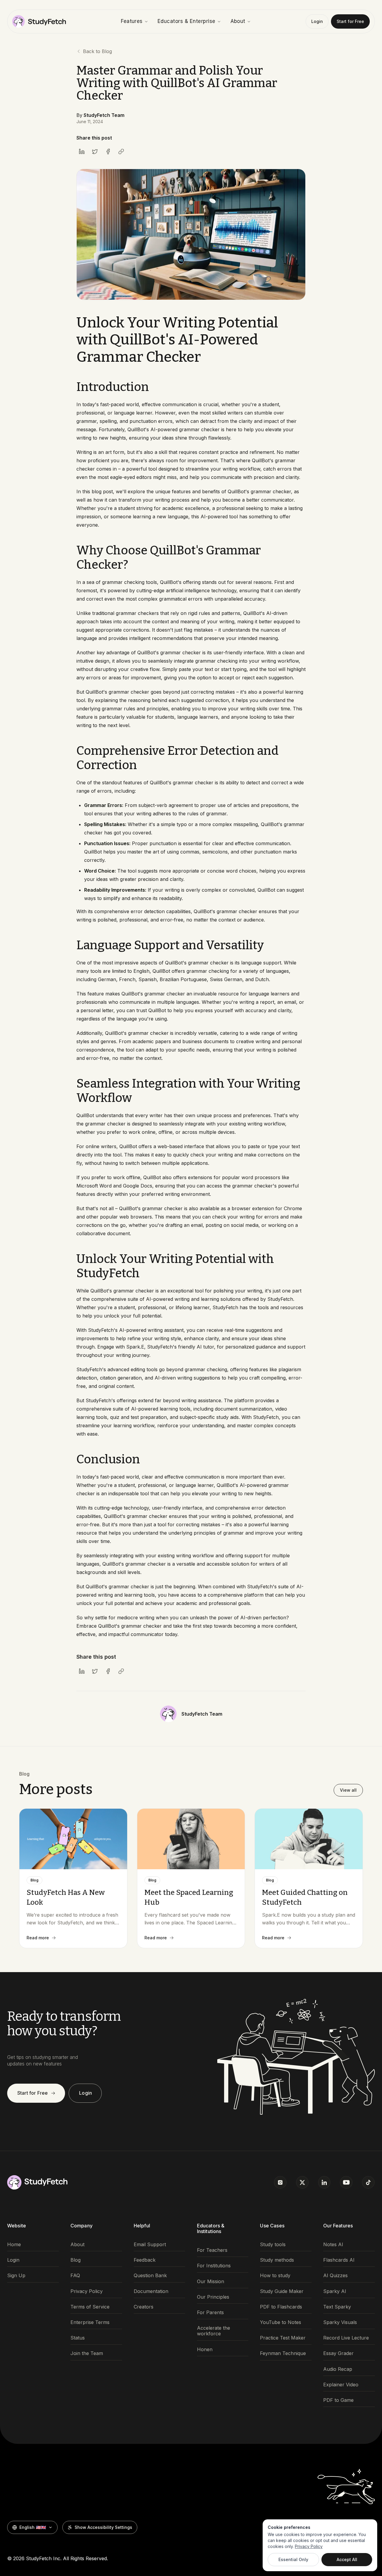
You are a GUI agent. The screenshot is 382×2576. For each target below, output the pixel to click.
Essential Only (293, 2559)
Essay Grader (338, 2353)
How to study (275, 2276)
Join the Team (87, 2353)
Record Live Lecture (346, 2338)
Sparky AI (335, 2291)
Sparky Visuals (340, 2322)
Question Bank (150, 2276)
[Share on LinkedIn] (82, 151)
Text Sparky (337, 2307)
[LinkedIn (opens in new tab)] (324, 2182)
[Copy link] (121, 151)
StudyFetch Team (104, 115)
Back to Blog (97, 51)
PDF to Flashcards (281, 2307)
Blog (76, 2260)
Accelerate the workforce (214, 2331)
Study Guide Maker (282, 2291)
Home (14, 2245)
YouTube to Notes (281, 2322)
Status (78, 2338)
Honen (205, 2350)
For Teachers (212, 2250)
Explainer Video (341, 2385)
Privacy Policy (87, 2291)
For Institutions (214, 2266)
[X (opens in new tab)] (302, 2182)
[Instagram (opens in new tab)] (280, 2182)
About (238, 21)
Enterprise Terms (90, 2322)
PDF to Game (338, 2400)
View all (348, 1790)
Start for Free (350, 21)
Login (317, 21)
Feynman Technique (283, 2353)
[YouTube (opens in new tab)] (346, 2182)
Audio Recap (338, 2369)
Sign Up (16, 2276)
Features (132, 21)
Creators (144, 2307)
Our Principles (213, 2297)
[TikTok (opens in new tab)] (368, 2182)
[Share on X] (95, 151)
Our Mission (211, 2282)
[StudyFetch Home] (39, 21)
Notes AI (333, 2245)
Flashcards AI (339, 2260)
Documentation (151, 2291)
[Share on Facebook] (108, 151)
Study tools (273, 2245)
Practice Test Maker (283, 2338)
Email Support (150, 2245)
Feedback (145, 2260)
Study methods (277, 2260)
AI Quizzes (335, 2276)
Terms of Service (90, 2307)
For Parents (210, 2313)
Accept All (347, 2559)
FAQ (75, 2276)
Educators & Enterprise (187, 21)
